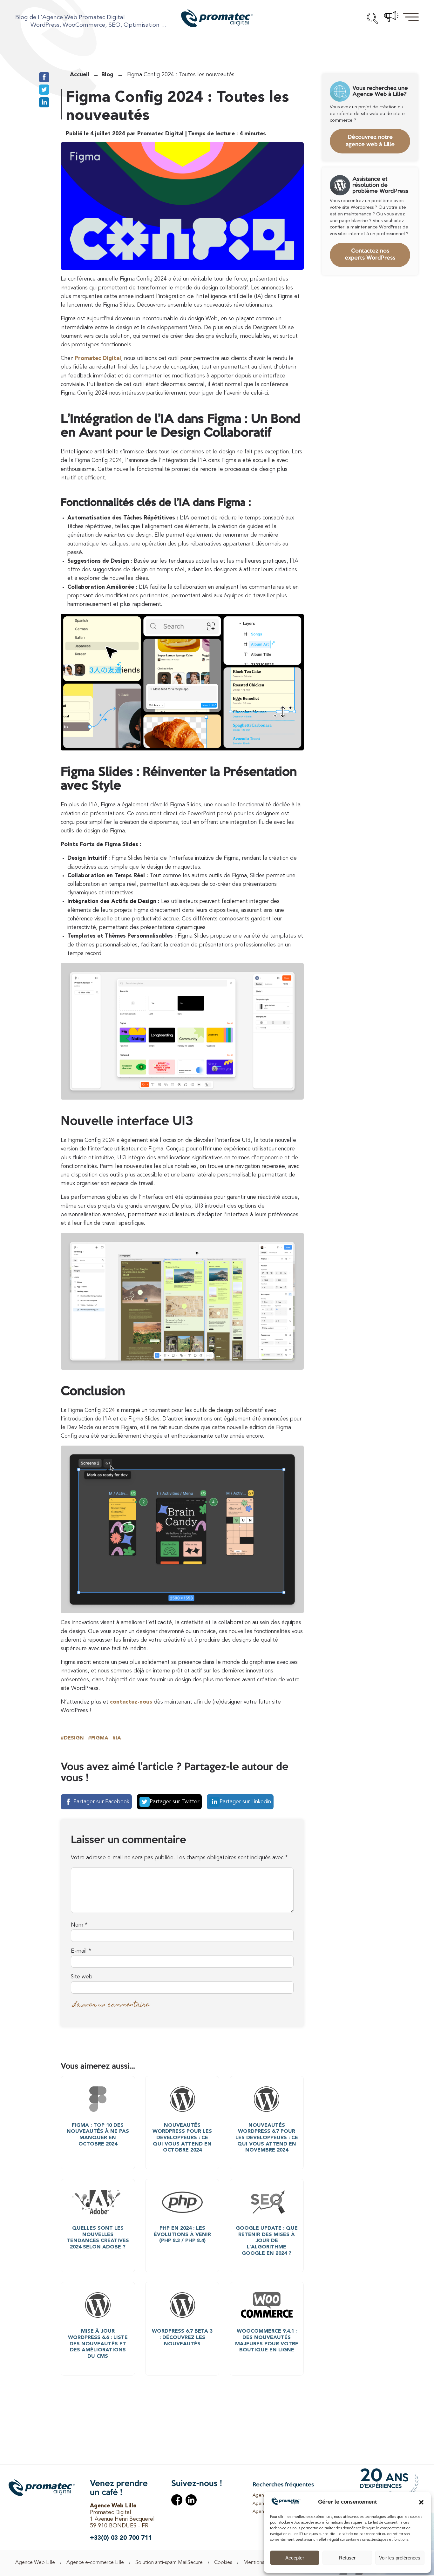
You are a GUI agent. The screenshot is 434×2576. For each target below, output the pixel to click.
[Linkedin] (191, 2501)
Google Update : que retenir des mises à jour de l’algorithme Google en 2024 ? (267, 2241)
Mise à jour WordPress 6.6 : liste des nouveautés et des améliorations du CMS (98, 2344)
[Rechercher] (373, 19)
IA (118, 1738)
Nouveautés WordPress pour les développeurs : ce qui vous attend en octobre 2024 (182, 2138)
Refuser (347, 2558)
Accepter (295, 2558)
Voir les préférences (400, 2558)
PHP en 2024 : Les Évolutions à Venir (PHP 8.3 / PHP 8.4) (182, 2235)
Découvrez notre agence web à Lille (370, 141)
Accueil (80, 75)
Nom (79, 1925)
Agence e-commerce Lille (95, 2563)
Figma (100, 1738)
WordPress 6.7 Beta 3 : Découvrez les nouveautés (182, 2338)
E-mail (81, 1951)
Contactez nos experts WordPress (370, 255)
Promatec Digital (98, 359)
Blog (107, 75)
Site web (82, 1977)
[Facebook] (177, 2501)
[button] (421, 2502)
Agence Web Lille (35, 2563)
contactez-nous (131, 1702)
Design (74, 1738)
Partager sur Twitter (174, 1802)
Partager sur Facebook (101, 1802)
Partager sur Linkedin (245, 1802)
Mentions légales (262, 2563)
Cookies (223, 2563)
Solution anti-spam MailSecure (169, 2563)
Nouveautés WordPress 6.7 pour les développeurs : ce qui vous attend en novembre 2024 (267, 2138)
